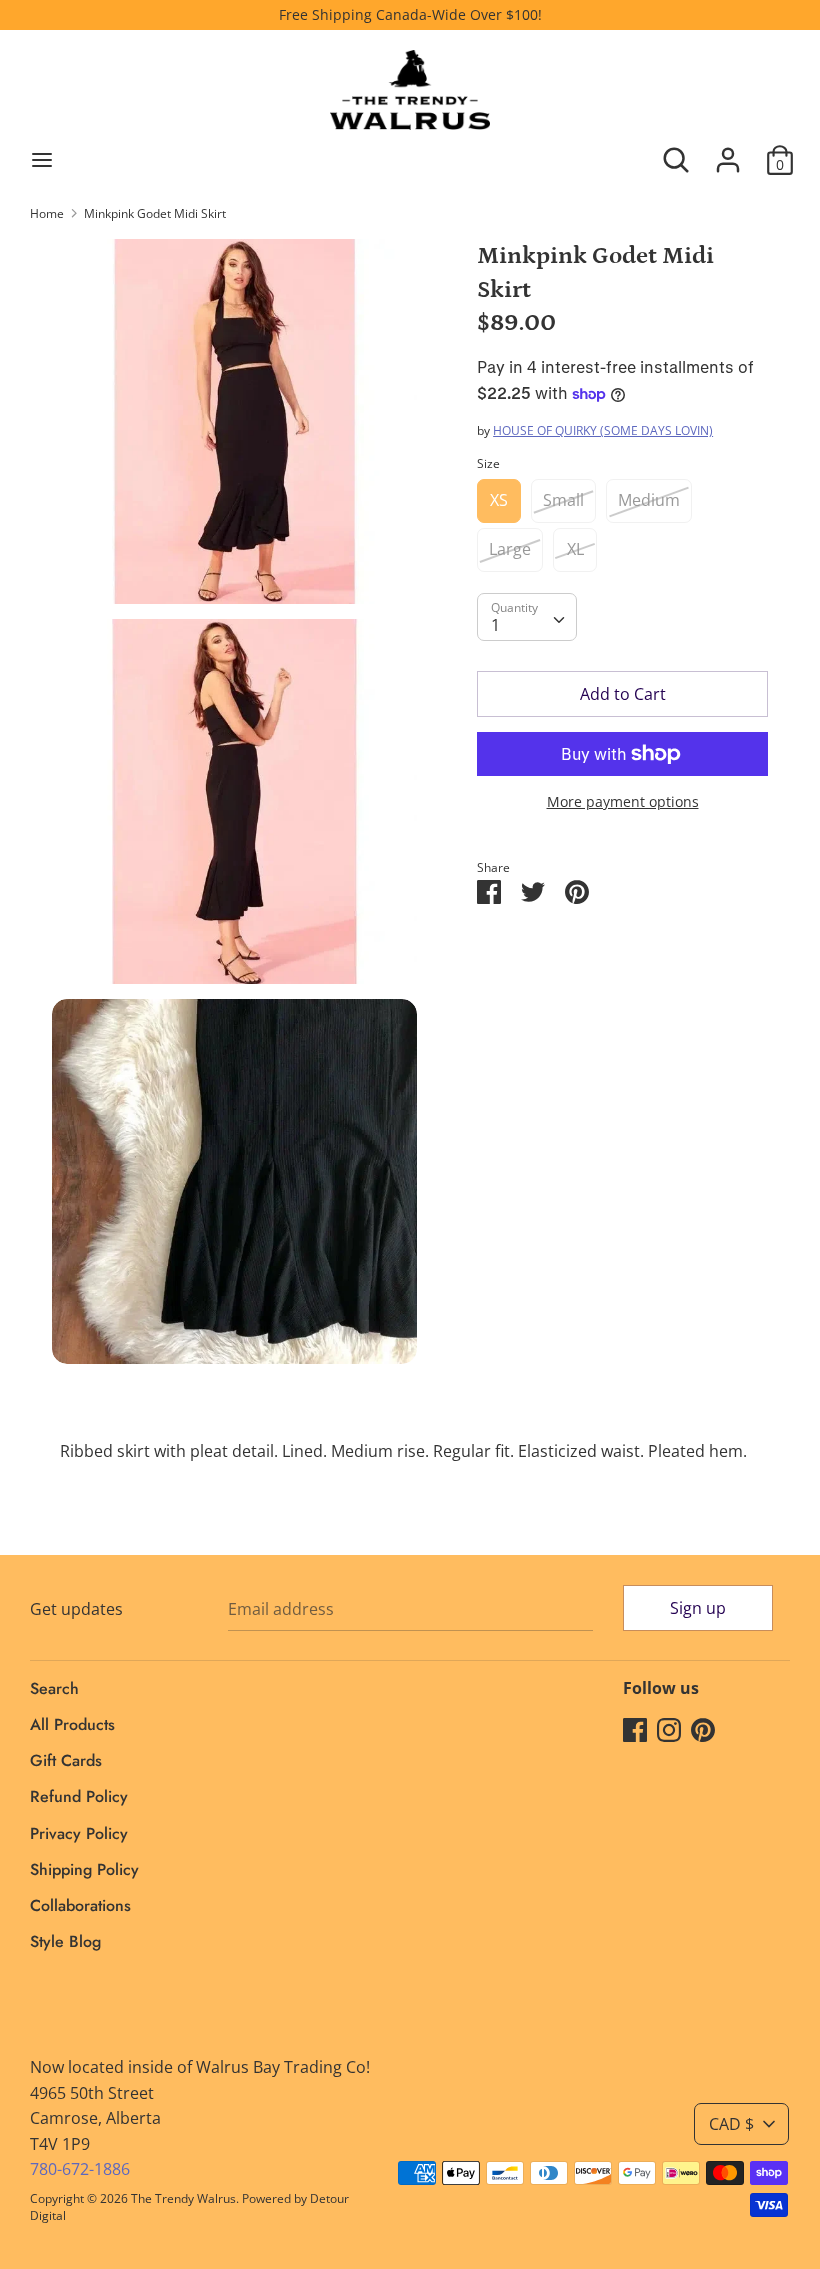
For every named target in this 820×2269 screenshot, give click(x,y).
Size (488, 463)
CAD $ (731, 2124)
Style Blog (65, 1941)
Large (510, 549)
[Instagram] (669, 1729)
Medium (649, 500)
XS (499, 500)
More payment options (623, 801)
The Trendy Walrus (183, 2198)
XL (575, 549)
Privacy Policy (79, 1833)
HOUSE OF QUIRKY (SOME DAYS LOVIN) (603, 430)
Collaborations (80, 1905)
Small (563, 500)
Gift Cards (66, 1760)
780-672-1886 (80, 2169)
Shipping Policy (84, 1869)
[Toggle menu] (42, 160)
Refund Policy (79, 1796)
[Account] (728, 152)
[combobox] (527, 617)
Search (54, 1688)
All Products (72, 1724)
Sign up (698, 1608)
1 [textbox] (495, 625)
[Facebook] (635, 1729)
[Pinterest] (703, 1729)
